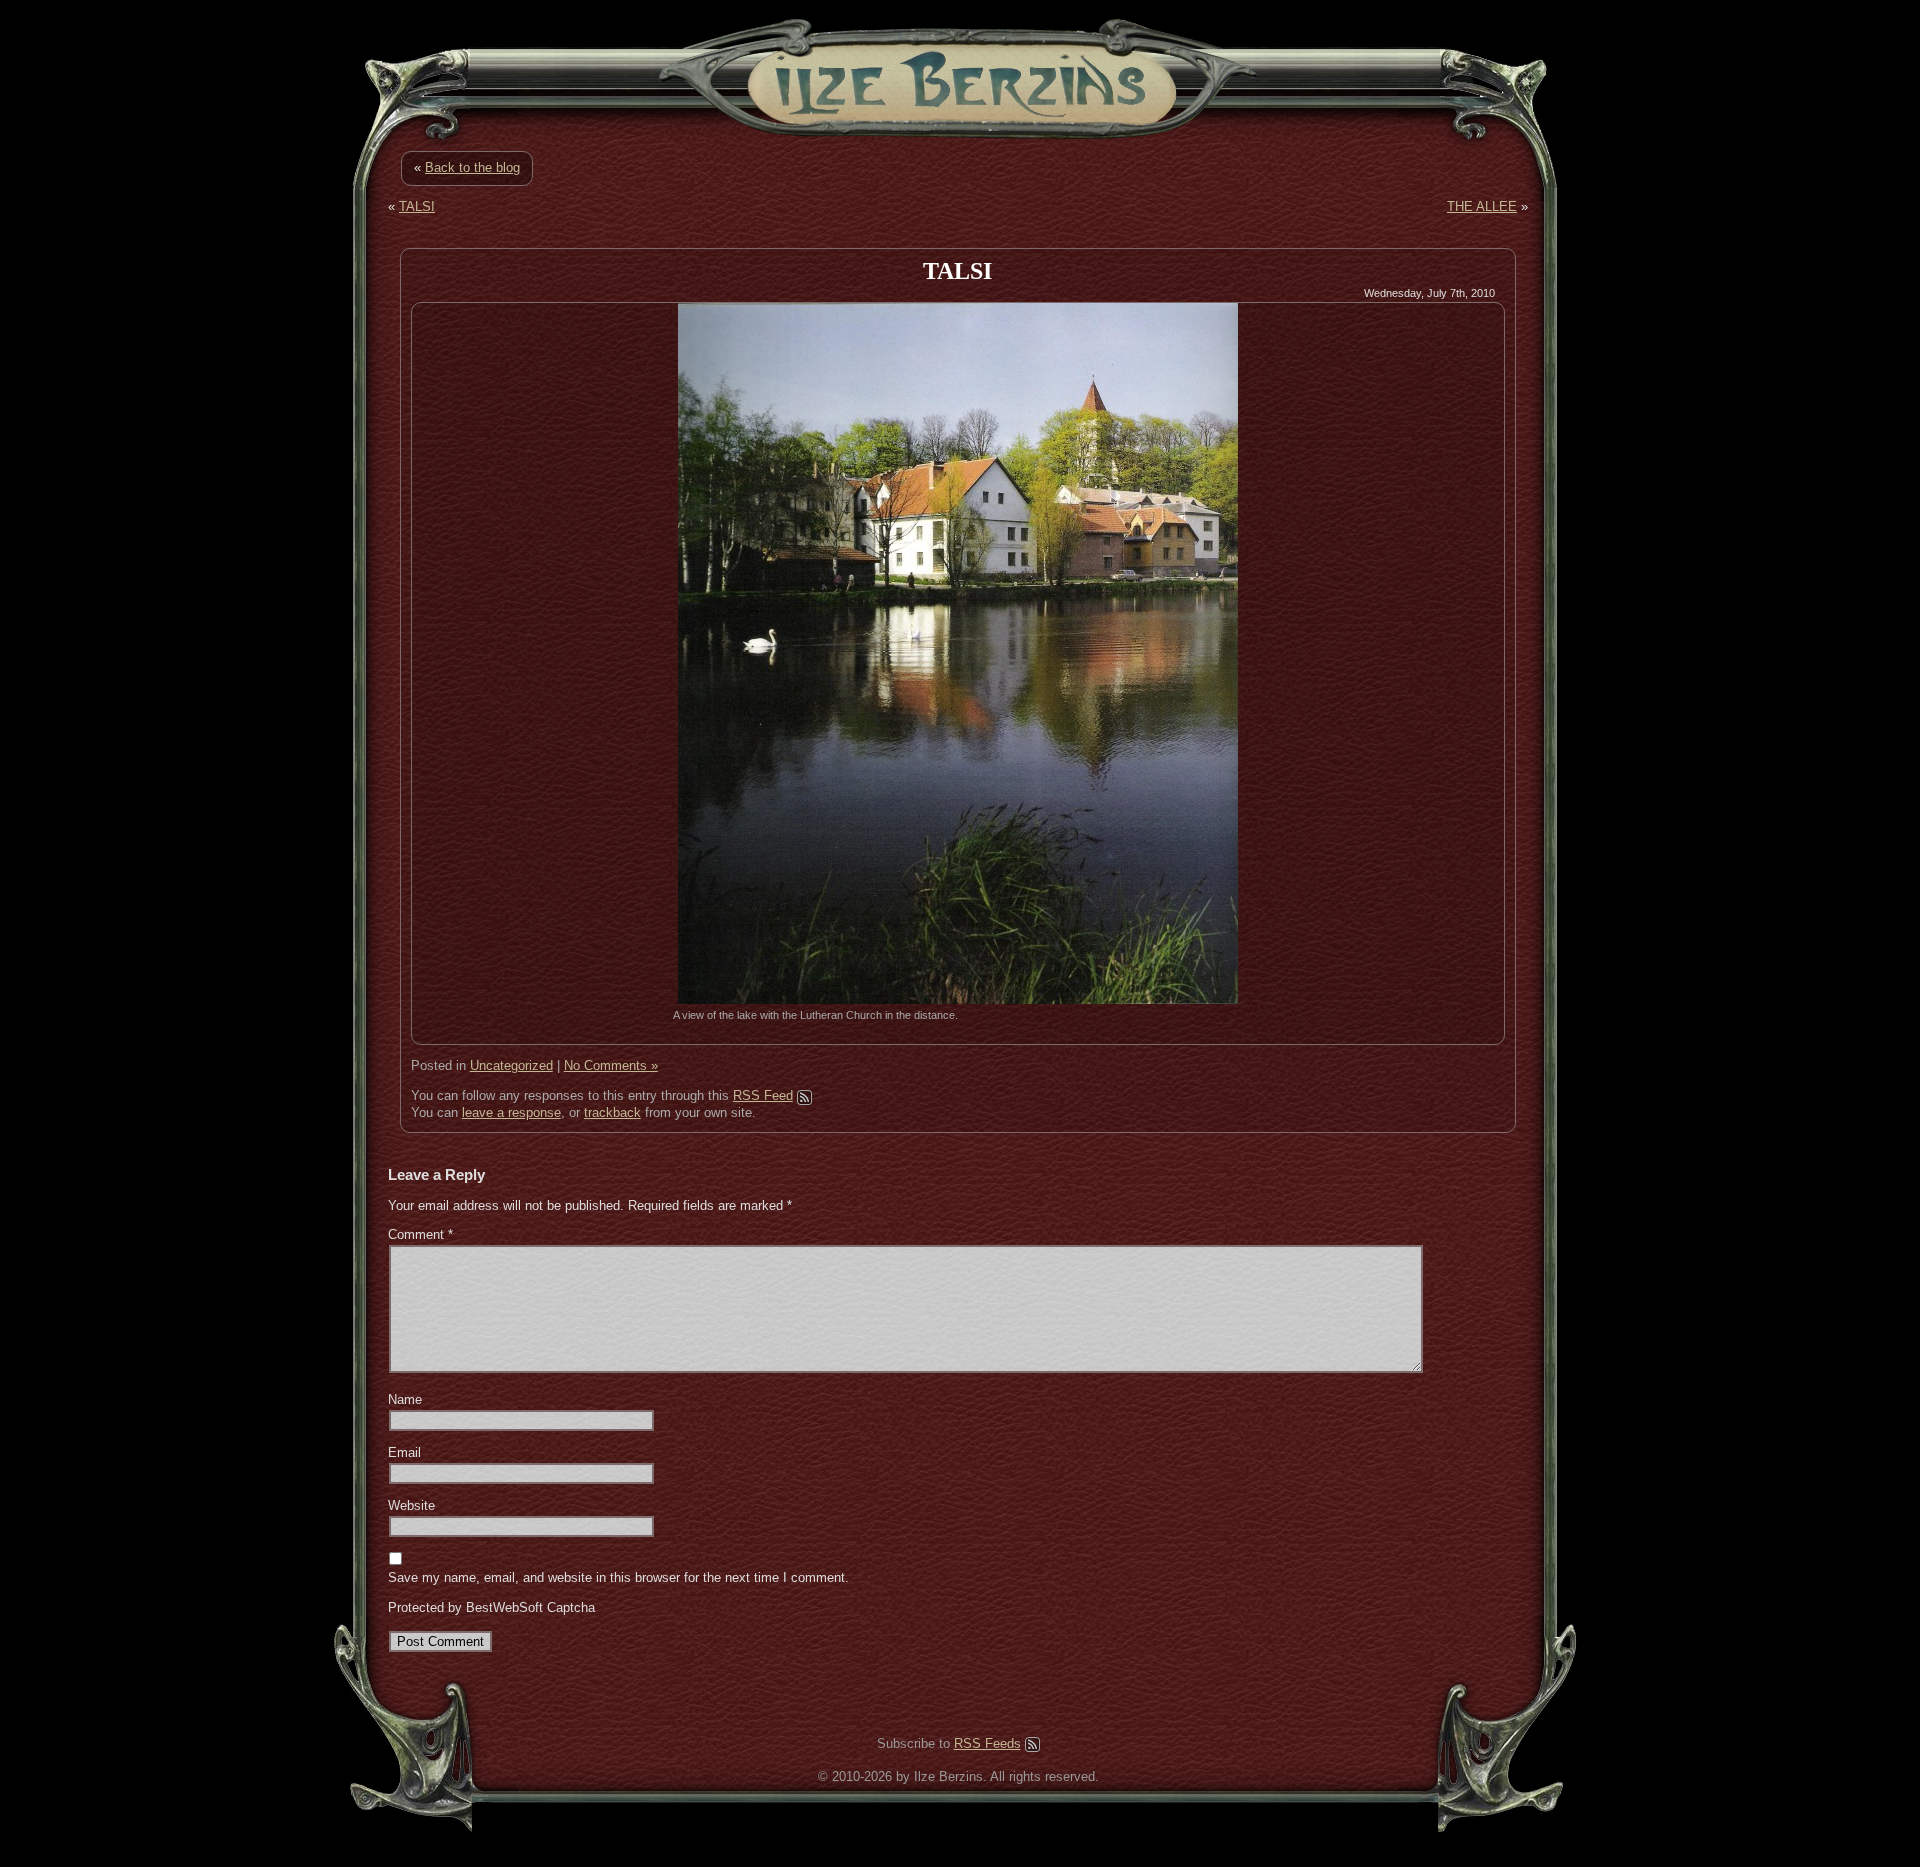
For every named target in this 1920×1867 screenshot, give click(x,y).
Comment (420, 1234)
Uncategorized (511, 1065)
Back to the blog (472, 167)
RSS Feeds (987, 1743)
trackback (612, 1112)
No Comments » (611, 1065)
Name (405, 1399)
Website (411, 1505)
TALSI (417, 206)
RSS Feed (763, 1095)
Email (404, 1452)
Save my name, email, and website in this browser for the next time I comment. (618, 1577)
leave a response (511, 1112)
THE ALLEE (1482, 206)
